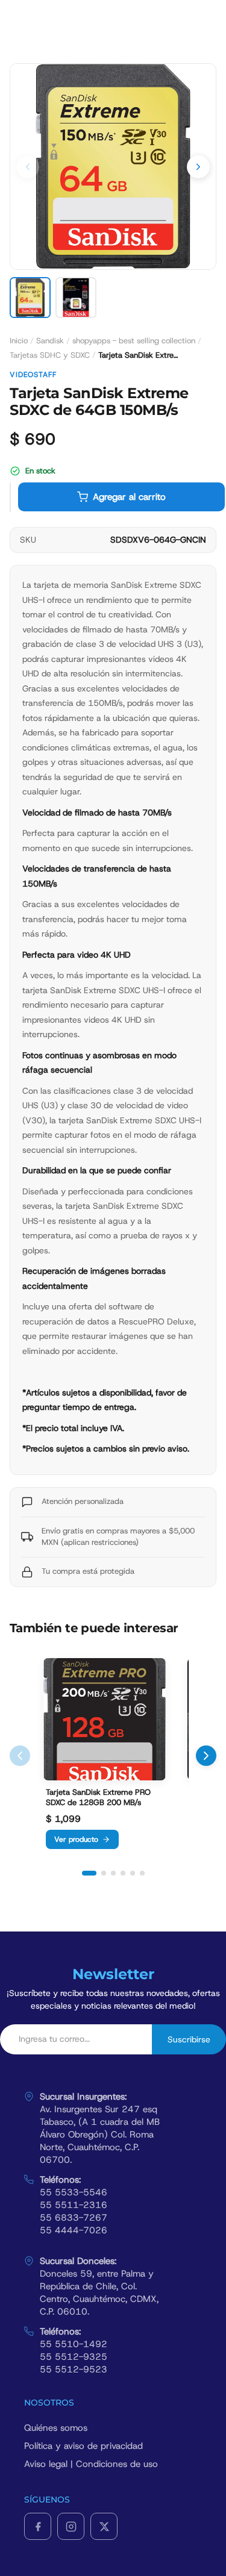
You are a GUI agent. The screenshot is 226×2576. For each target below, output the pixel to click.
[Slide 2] (104, 1873)
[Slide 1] (89, 1873)
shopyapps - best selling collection (134, 341)
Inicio (19, 341)
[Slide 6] (142, 1873)
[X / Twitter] (104, 2526)
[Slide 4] (123, 1873)
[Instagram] (71, 2526)
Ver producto (76, 1839)
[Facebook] (38, 2526)
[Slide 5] (133, 1873)
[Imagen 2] (76, 298)
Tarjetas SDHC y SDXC (50, 355)
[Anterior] (20, 1756)
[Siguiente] (206, 1756)
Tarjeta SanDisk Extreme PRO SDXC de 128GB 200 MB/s (98, 1798)
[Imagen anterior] (28, 167)
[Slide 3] (113, 1873)
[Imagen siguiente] (198, 167)
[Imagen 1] (30, 298)
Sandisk (50, 341)
